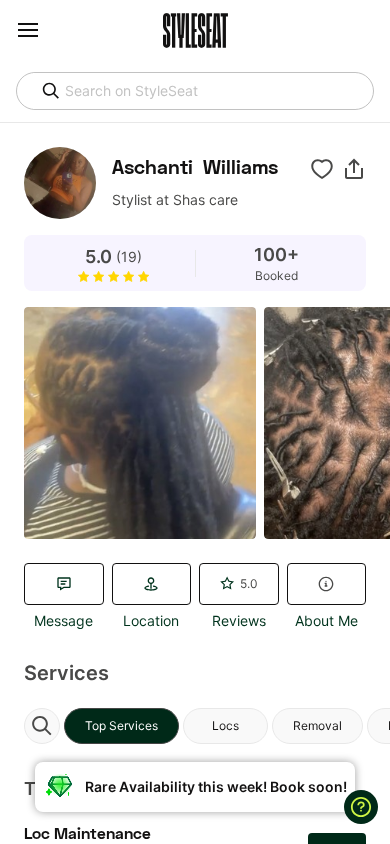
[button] (354, 169)
